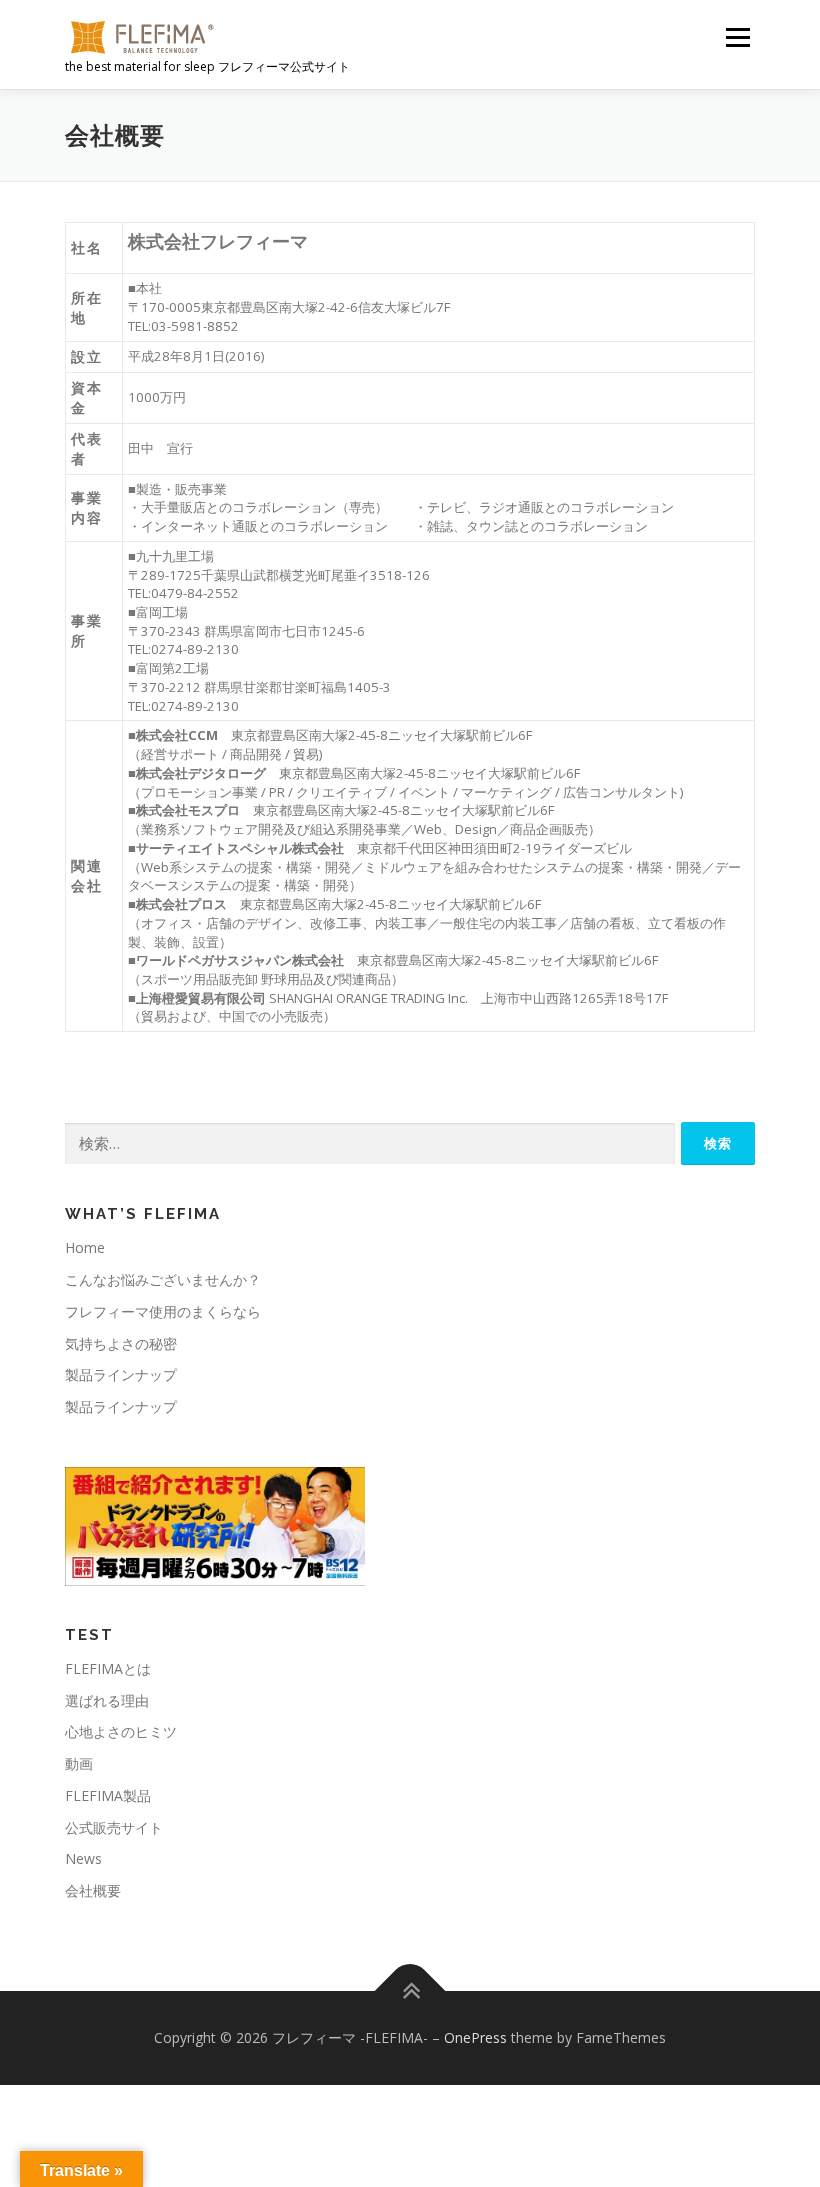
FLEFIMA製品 (108, 1795)
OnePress (475, 2037)
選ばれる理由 (107, 1700)
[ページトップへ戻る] (410, 1991)
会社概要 (93, 1890)
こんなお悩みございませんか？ (163, 1279)
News (83, 1858)
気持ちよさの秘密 (121, 1343)
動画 (79, 1763)
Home (85, 1247)
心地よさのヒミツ (121, 1731)
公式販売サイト (114, 1827)
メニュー (737, 37)
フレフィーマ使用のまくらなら (163, 1311)
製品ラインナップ (121, 1374)
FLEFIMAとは (108, 1668)
